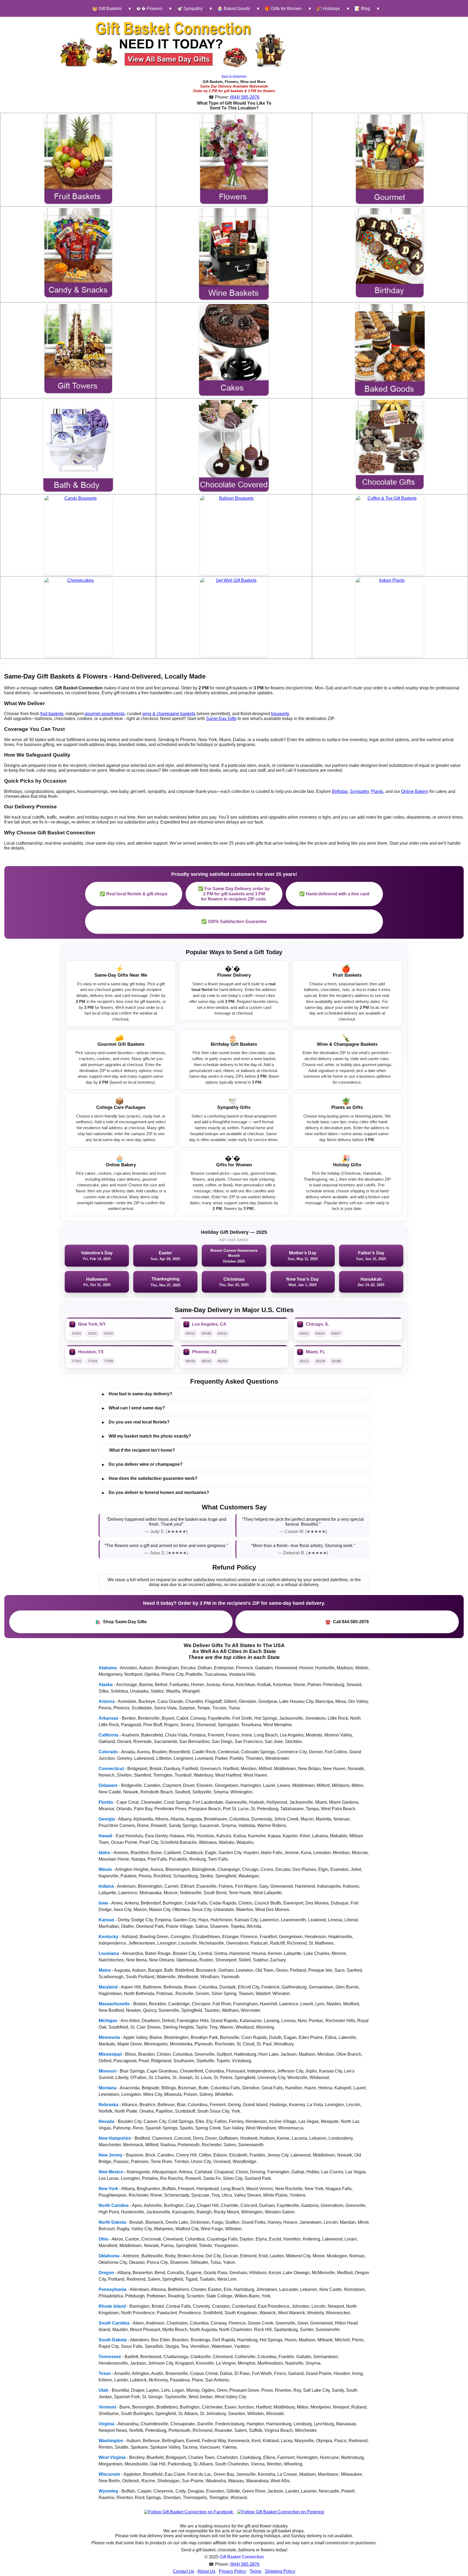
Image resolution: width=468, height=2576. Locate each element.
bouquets (280, 714)
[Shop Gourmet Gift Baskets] (390, 159)
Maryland (108, 1987)
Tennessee (110, 2357)
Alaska (106, 1685)
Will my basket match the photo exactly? (147, 1436)
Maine (105, 1970)
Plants (377, 791)
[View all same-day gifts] (173, 44)
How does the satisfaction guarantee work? (150, 1479)
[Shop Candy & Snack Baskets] (78, 253)
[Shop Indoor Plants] (390, 617)
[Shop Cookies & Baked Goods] (390, 350)
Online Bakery (415, 791)
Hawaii (105, 1836)
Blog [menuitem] (362, 9)
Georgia (107, 1819)
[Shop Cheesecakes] (78, 617)
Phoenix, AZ (204, 1352)
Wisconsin (109, 2474)
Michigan (108, 2021)
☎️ (347, 1622)
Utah (103, 2390)
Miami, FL (316, 1352)
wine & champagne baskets (169, 714)
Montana (108, 2088)
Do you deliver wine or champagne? (142, 1464)
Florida (106, 1802)
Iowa (103, 1903)
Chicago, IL (317, 1324)
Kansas (106, 1920)
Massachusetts (114, 2004)
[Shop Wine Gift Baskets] (234, 254)
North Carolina (114, 2205)
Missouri (107, 2071)
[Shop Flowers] (234, 159)
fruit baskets (52, 714)
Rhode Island (112, 2306)
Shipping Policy (280, 2571)
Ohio (103, 2239)
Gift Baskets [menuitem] (107, 9)
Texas (105, 2373)
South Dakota (113, 2340)
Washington (111, 2441)
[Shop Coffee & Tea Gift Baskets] (390, 535)
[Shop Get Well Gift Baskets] (234, 617)
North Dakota (112, 2222)
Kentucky (108, 1937)
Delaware (108, 1785)
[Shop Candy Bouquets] (78, 535)
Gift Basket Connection (242, 2557)
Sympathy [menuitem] (190, 9)
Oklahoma (109, 2256)
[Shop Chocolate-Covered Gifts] (234, 446)
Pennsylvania (113, 2289)
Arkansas (108, 1718)
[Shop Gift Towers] (78, 349)
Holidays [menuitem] (328, 9)
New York (108, 2189)
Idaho (104, 1853)
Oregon (106, 2273)
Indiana (106, 1886)
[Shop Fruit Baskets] (78, 159)
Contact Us (183, 2571)
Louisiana (109, 1953)
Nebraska (108, 2105)
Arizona (107, 1701)
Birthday (340, 791)
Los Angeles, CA (209, 1324)
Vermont (107, 2407)
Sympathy (359, 791)
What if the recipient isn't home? (142, 1450)
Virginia (106, 2424)
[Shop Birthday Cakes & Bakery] (234, 350)
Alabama (108, 1668)
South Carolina (114, 2323)
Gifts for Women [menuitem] (283, 9)
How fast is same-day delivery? (137, 1394)
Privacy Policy (233, 2571)
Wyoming (108, 2491)
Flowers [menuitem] (149, 9)
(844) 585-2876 (245, 97)
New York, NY (92, 1324)
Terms (256, 2571)
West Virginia (112, 2457)
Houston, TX (91, 1352)
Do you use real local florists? (136, 1422)
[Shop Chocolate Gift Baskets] (390, 445)
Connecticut (111, 1769)
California (108, 1735)
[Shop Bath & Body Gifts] (78, 446)
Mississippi (110, 2054)
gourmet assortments (105, 714)
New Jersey (110, 2155)
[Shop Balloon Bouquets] (234, 535)
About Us (206, 2571)
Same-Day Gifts (221, 719)
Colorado (108, 1752)
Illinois (105, 1869)
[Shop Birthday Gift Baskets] (390, 253)
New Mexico (111, 2172)
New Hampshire (115, 2138)
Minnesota (109, 2037)
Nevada (106, 2121)
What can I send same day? (134, 1408)
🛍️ (121, 1622)
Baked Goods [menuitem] (234, 9)
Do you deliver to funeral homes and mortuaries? (156, 1493)
